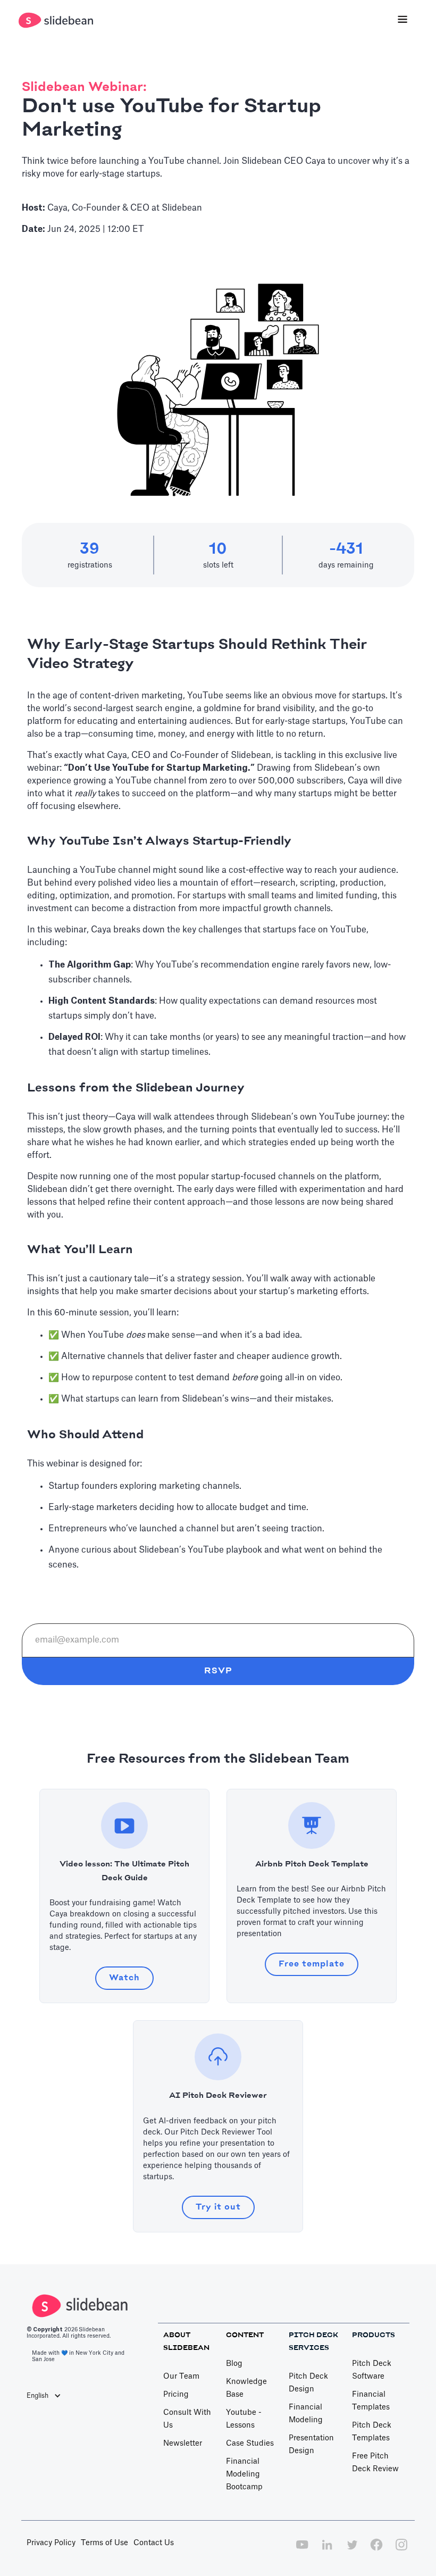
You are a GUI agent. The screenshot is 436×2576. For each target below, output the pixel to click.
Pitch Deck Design (308, 2383)
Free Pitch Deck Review (375, 2463)
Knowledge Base (246, 2388)
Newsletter (183, 2444)
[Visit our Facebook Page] (376, 2550)
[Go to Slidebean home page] (57, 20)
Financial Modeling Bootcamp (244, 2474)
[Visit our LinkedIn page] (327, 2550)
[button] (403, 20)
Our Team (181, 2377)
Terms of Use (104, 2543)
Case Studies (250, 2444)
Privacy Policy (51, 2543)
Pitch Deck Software (372, 2370)
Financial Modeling (306, 2414)
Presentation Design (311, 2445)
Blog (234, 2364)
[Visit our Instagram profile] (401, 2550)
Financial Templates (371, 2401)
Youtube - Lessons (244, 2419)
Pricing (176, 2395)
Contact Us (154, 2543)
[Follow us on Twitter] (352, 2550)
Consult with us (187, 2419)
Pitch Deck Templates (372, 2432)
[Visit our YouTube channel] (302, 2550)
